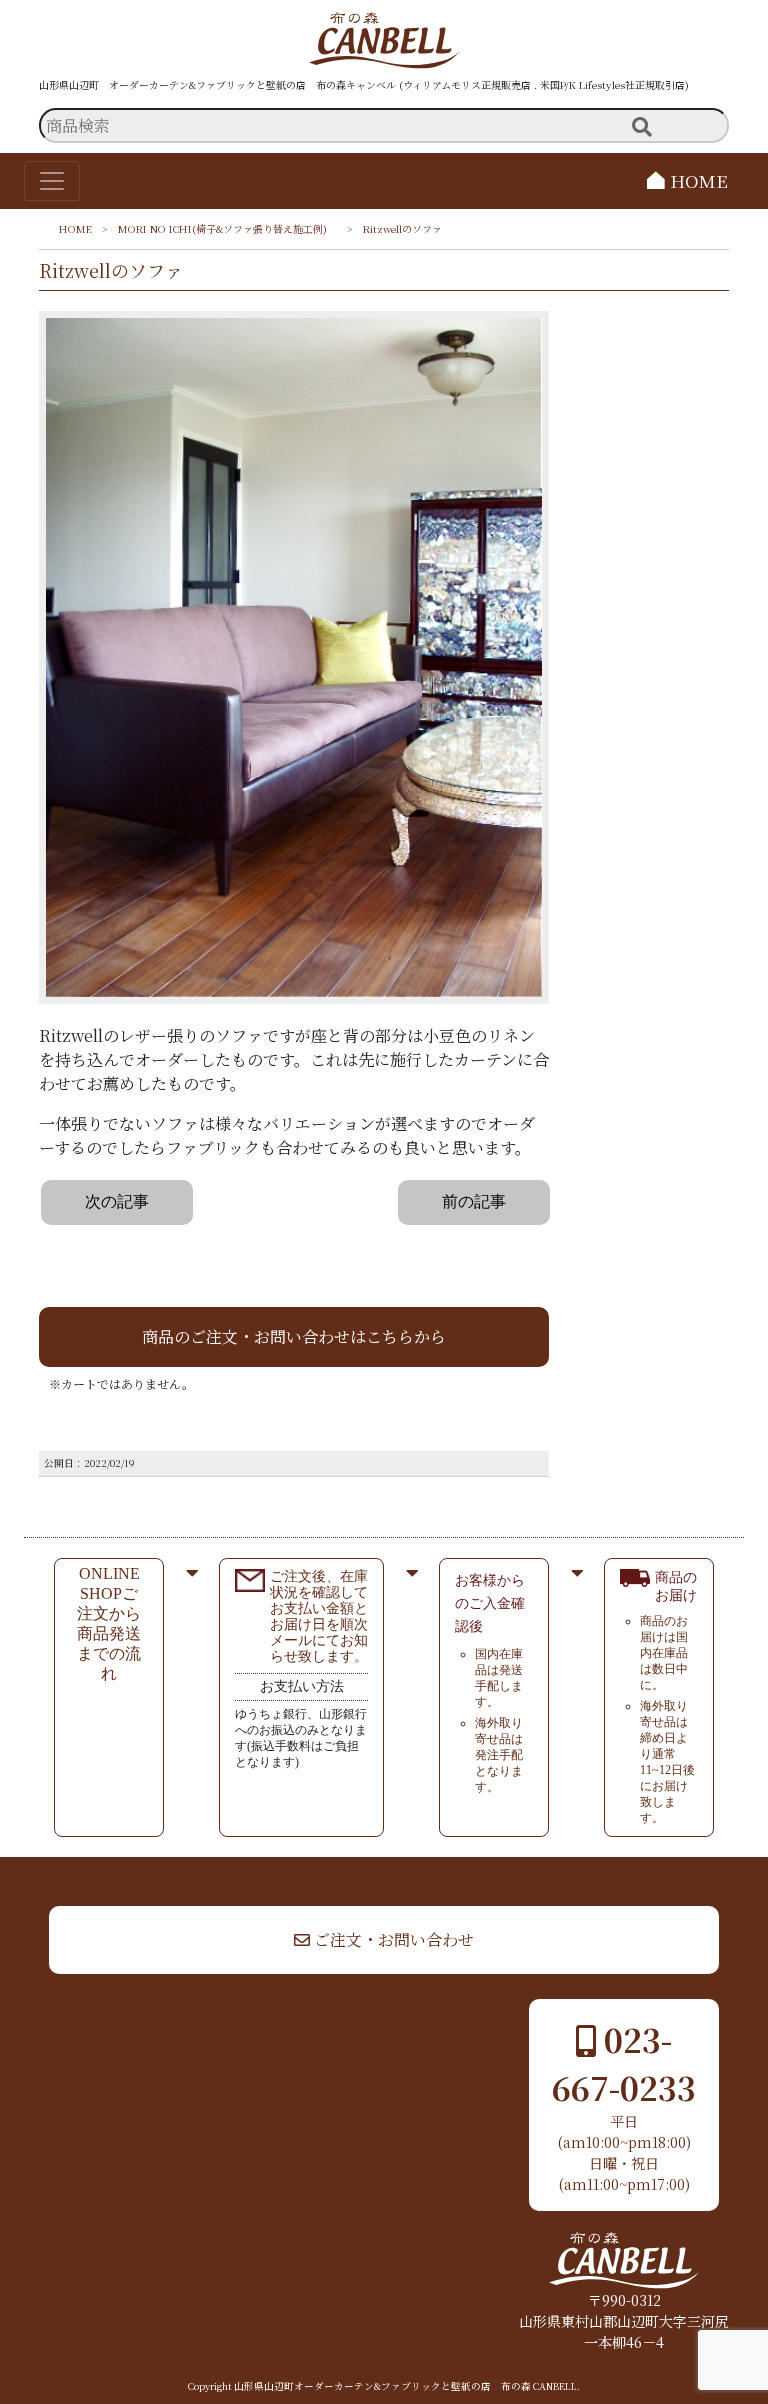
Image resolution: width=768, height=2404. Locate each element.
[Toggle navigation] (52, 181)
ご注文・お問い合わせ (392, 1939)
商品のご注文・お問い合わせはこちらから (294, 1336)
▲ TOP (694, 1876)
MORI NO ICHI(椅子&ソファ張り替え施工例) (227, 228)
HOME (696, 180)
